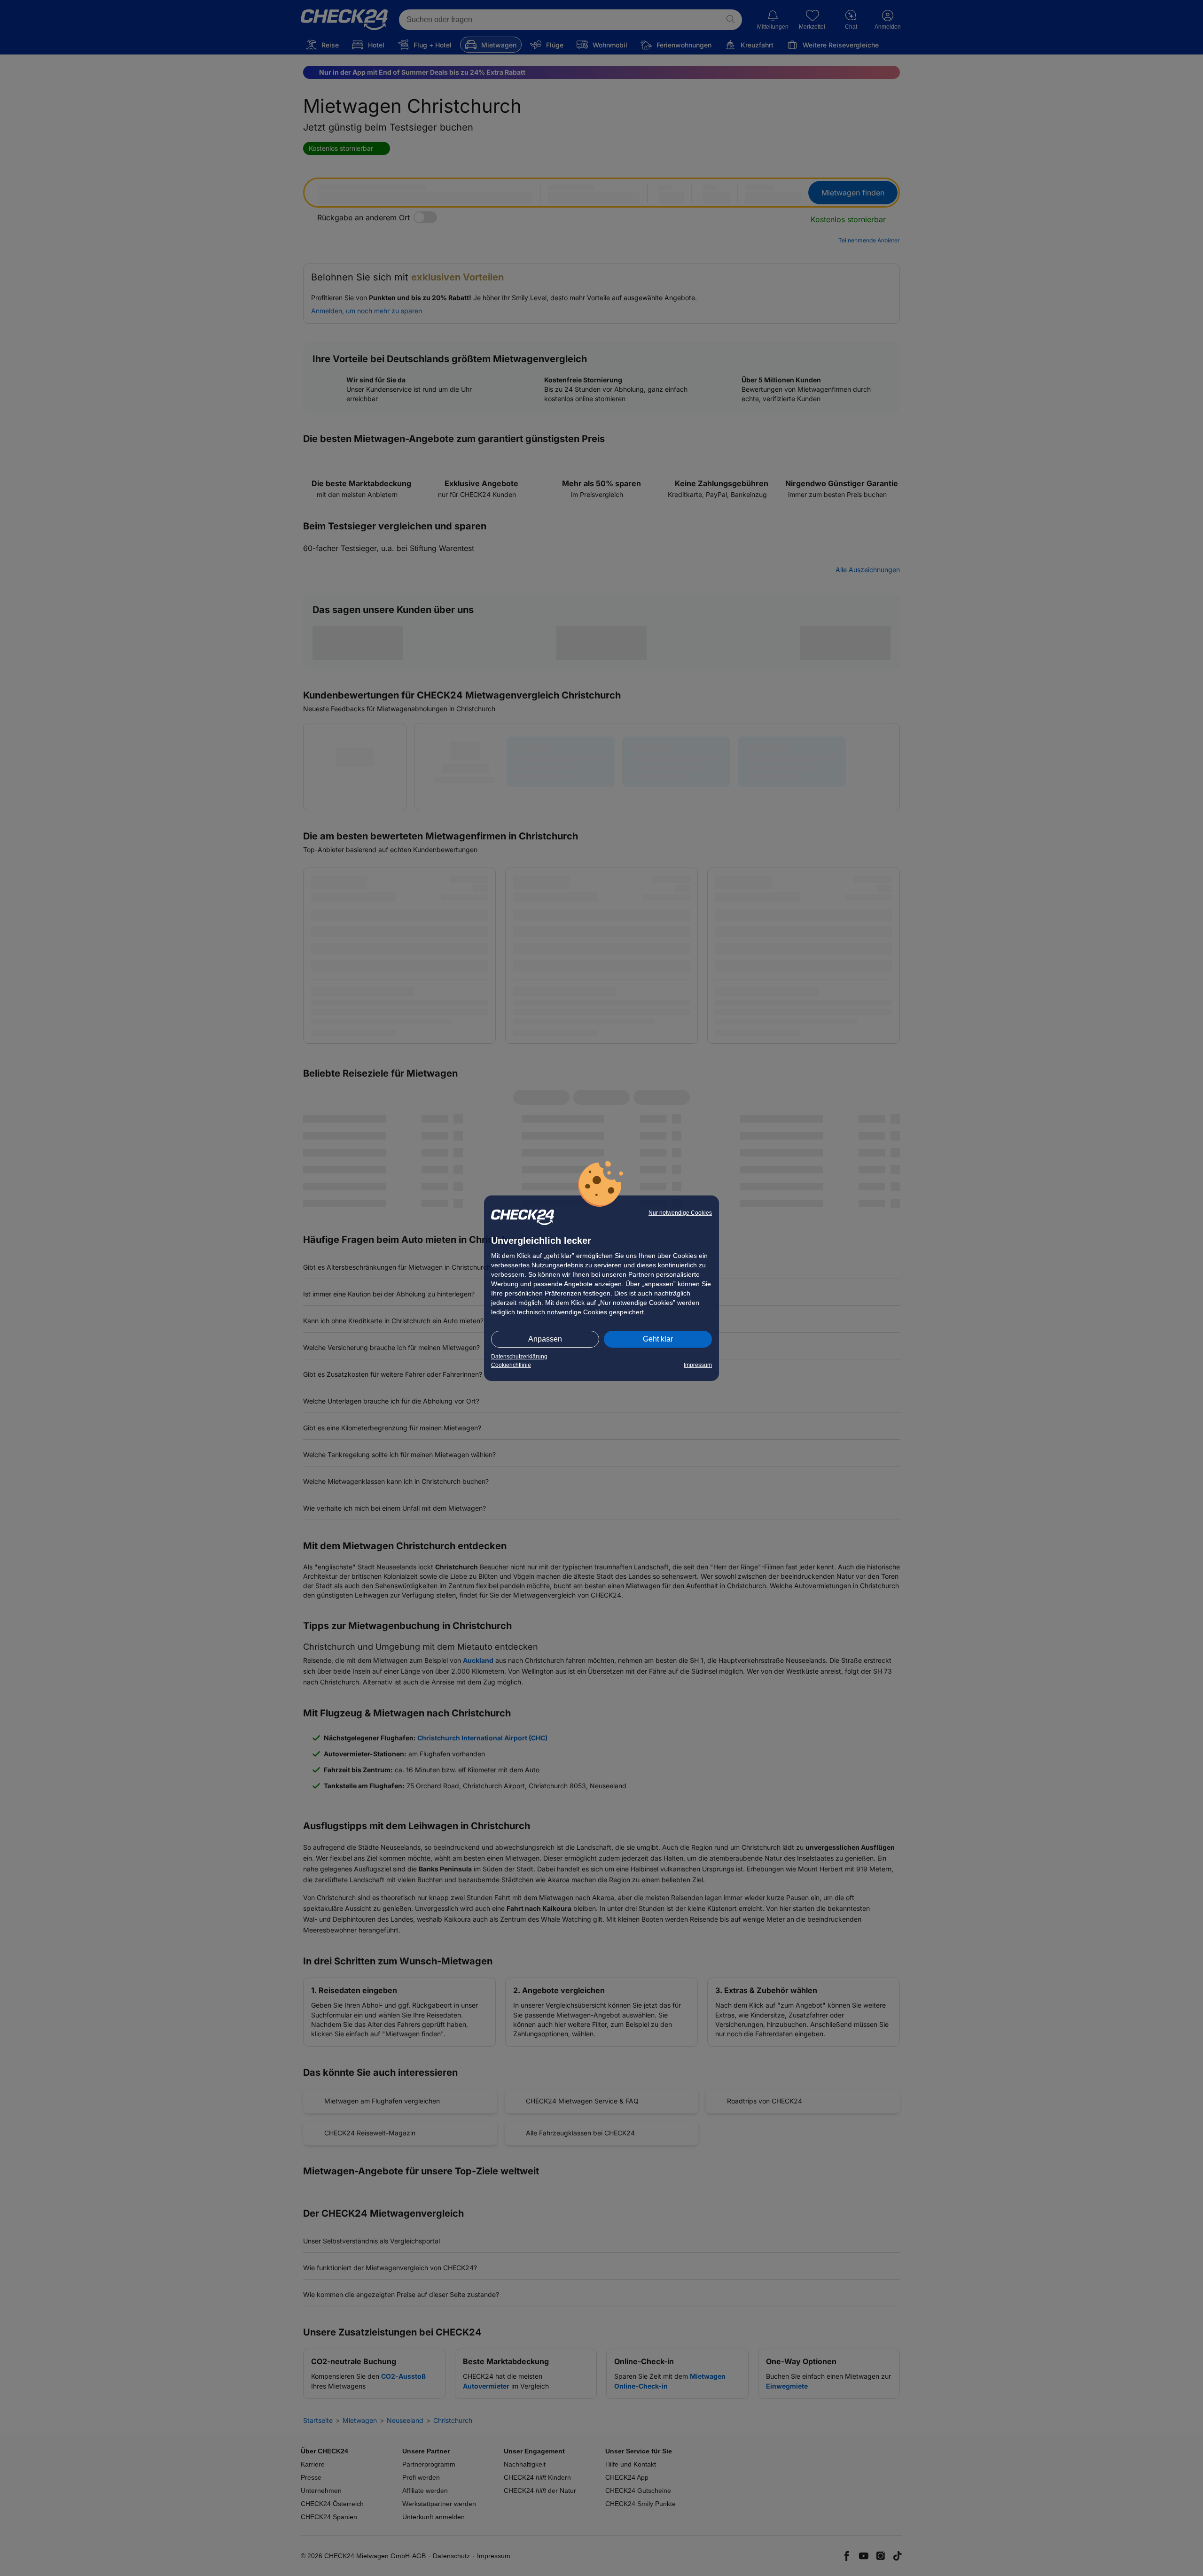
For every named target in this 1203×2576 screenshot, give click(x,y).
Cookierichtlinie (511, 1365)
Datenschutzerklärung (519, 1357)
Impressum (698, 1365)
